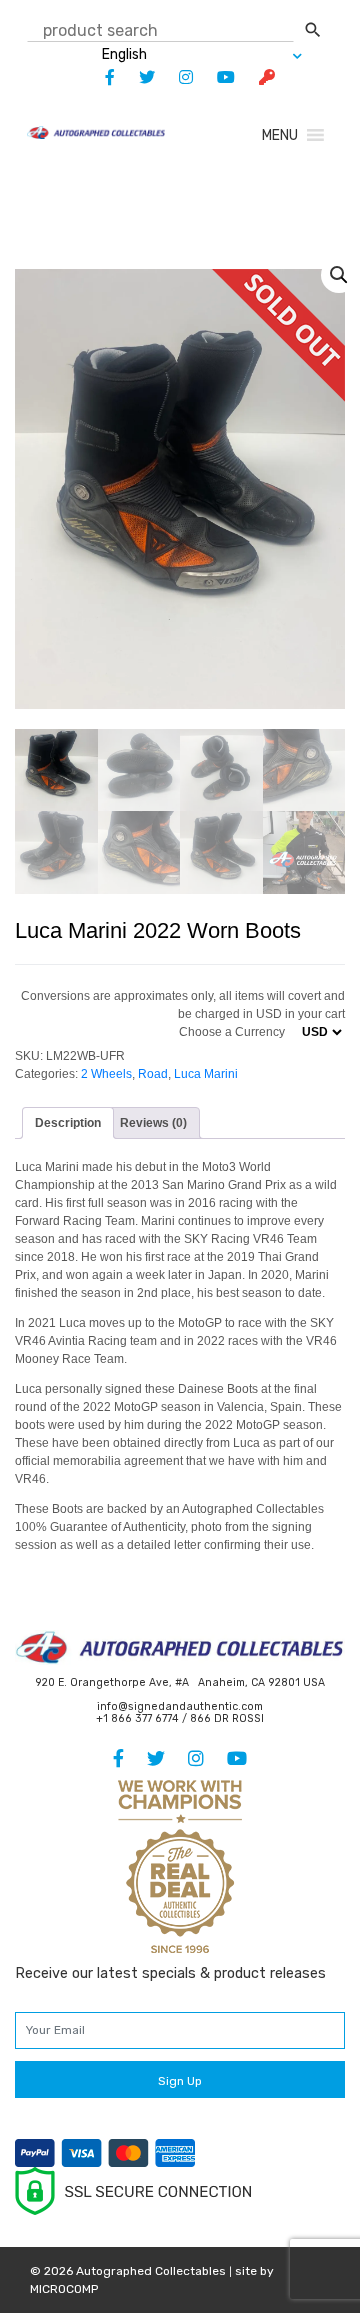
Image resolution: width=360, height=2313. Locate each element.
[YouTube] (216, 77)
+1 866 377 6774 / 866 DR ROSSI (180, 1718)
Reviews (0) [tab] (153, 1123)
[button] (280, 135)
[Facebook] (100, 77)
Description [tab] (68, 1123)
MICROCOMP (64, 2289)
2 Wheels (106, 1074)
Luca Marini (206, 1074)
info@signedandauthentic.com (180, 1706)
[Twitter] (137, 77)
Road (153, 1074)
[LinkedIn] (176, 77)
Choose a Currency (232, 1032)
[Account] (257, 77)
